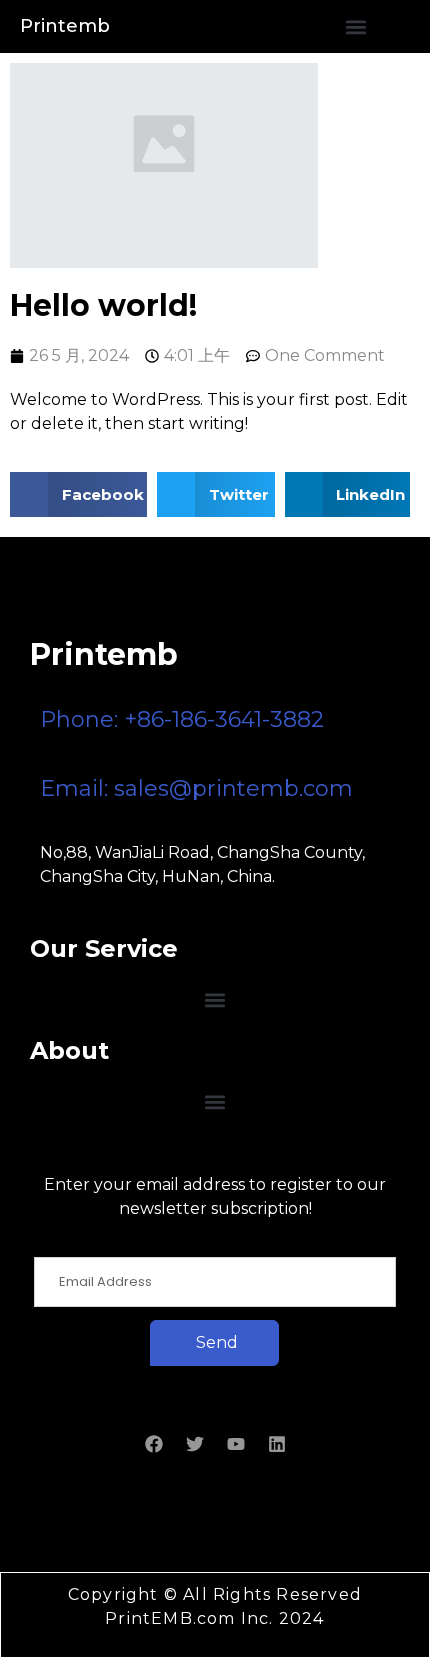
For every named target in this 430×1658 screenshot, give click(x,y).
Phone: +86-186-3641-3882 (182, 719)
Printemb (65, 26)
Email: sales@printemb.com (196, 788)
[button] (355, 26)
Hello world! (103, 305)
